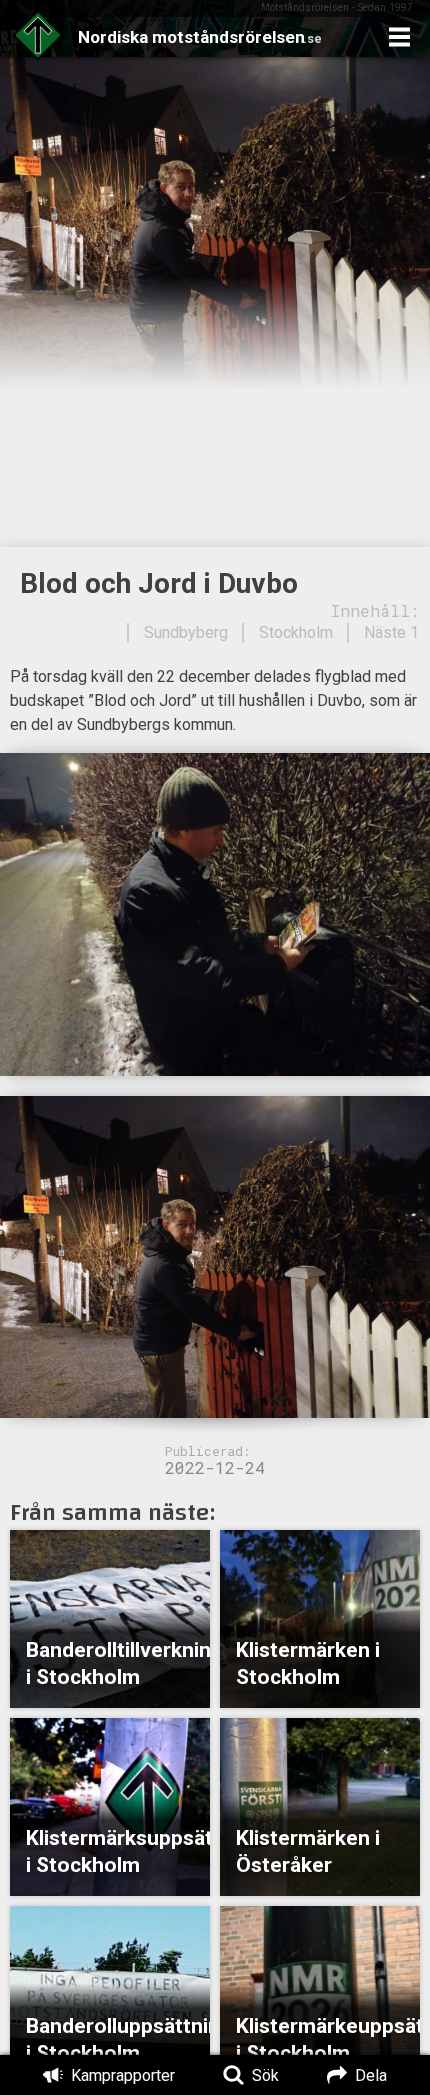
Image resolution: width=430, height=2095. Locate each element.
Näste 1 (391, 632)
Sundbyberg (186, 632)
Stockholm (296, 632)
